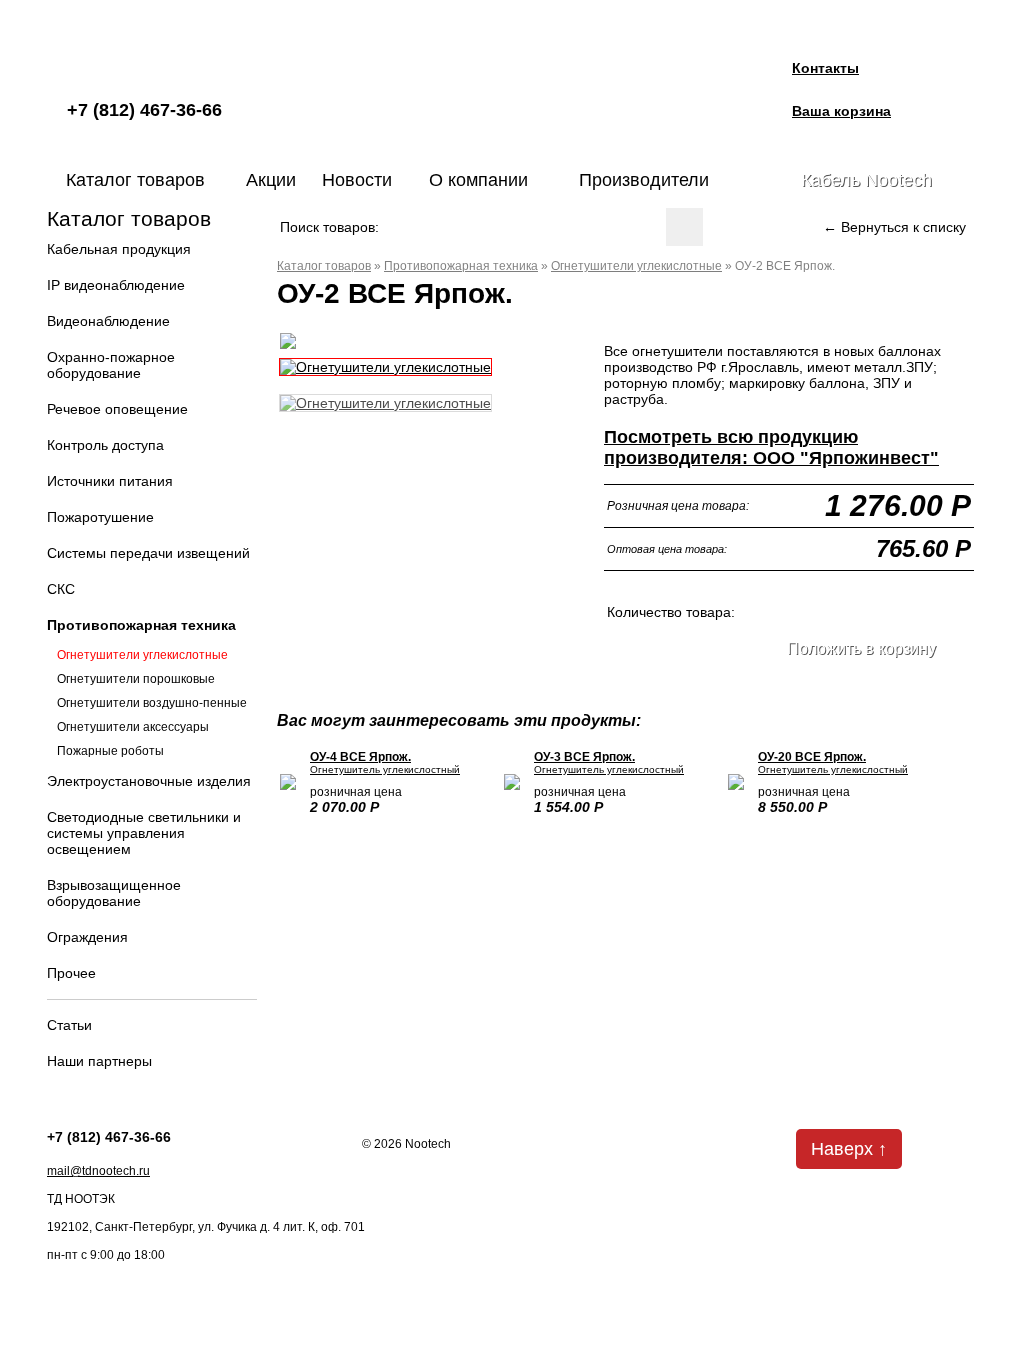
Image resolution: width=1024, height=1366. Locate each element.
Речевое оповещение (117, 409)
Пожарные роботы (110, 751)
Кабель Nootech (866, 180)
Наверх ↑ (849, 1149)
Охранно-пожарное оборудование (111, 365)
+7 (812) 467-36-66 (144, 110)
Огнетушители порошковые (136, 679)
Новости (357, 180)
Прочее (71, 973)
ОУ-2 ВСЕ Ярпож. (785, 266)
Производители (644, 180)
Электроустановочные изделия (149, 781)
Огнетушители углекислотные (142, 655)
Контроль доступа (105, 445)
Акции (271, 180)
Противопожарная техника (141, 625)
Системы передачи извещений (148, 553)
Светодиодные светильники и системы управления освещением (144, 833)
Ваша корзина (841, 111)
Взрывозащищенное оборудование (114, 893)
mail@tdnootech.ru (98, 1171)
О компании (478, 180)
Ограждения (87, 937)
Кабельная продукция (119, 249)
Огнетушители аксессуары (133, 727)
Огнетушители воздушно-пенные (152, 703)
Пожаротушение (100, 517)
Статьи (69, 1025)
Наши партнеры (99, 1061)
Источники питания (110, 481)
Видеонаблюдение (108, 321)
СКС (61, 589)
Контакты (825, 68)
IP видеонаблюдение (116, 285)
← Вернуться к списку (894, 227)
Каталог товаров (135, 180)
